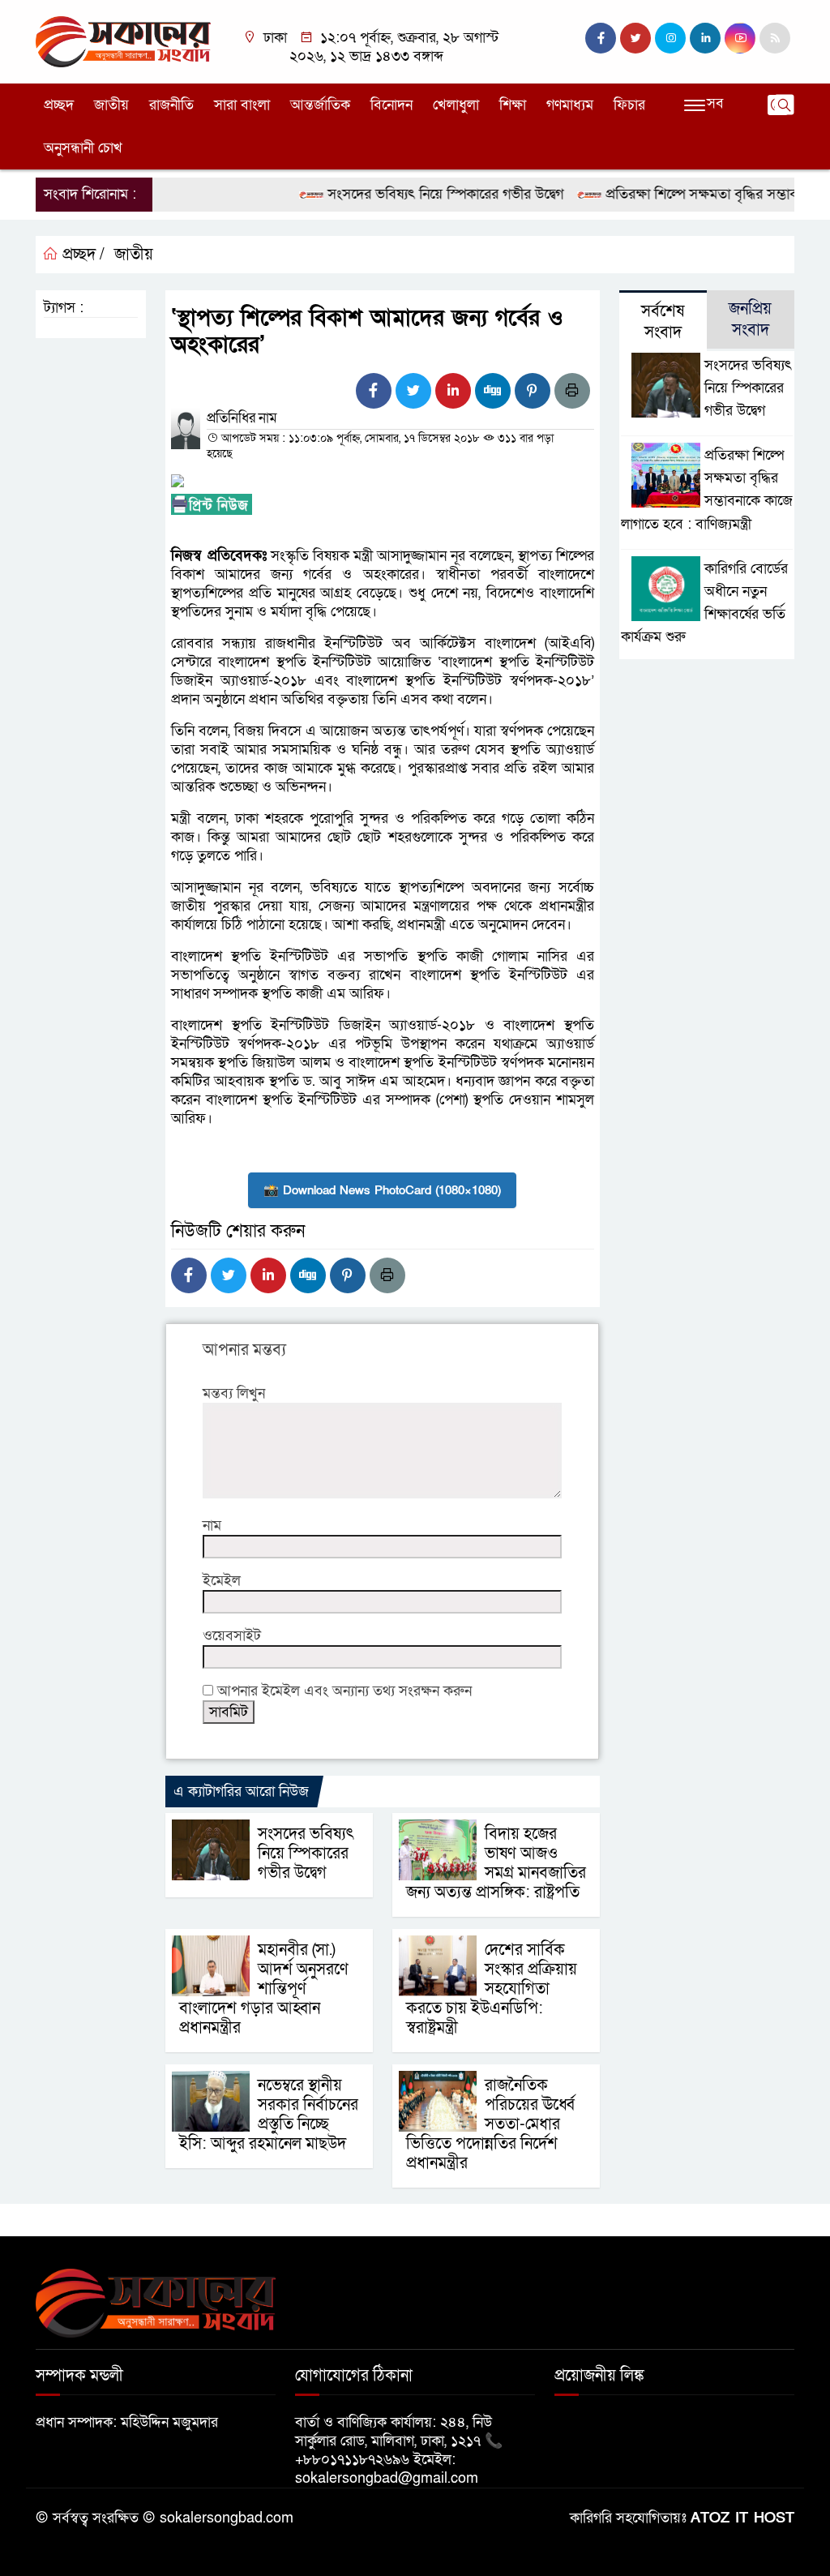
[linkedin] (705, 38)
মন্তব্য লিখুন (234, 1393)
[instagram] (670, 38)
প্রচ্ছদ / (81, 255)
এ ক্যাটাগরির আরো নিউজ (241, 1792)
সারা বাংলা (242, 105)
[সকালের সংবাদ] (123, 41)
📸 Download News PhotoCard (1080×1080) (382, 1190)
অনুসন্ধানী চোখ (83, 148)
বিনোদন (391, 105)
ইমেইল (222, 1581)
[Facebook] (374, 391)
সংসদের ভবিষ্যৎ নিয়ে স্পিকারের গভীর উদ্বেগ (417, 194)
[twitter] (635, 38)
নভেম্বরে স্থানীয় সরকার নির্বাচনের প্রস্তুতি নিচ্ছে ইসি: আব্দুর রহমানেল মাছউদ (269, 2115)
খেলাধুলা (456, 105)
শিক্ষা (513, 105)
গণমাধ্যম (570, 105)
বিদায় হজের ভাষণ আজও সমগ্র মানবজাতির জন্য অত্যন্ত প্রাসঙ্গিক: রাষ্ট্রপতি (496, 1863)
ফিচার (629, 105)
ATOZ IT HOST (742, 2518)
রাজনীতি (171, 105)
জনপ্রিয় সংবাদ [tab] (750, 319)
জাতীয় (111, 105)
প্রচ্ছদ (59, 105)
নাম (212, 1526)
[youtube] (740, 38)
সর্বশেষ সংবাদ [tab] (663, 322)
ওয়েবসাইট (232, 1636)
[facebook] (601, 38)
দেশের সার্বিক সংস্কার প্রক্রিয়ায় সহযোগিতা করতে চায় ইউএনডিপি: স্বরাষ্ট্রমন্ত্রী (492, 1989)
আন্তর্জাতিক (320, 105)
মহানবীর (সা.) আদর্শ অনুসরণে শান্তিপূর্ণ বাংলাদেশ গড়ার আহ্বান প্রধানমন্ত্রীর (264, 1989)
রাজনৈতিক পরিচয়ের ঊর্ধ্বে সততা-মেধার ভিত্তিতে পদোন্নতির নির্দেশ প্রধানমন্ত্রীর (490, 2124)
